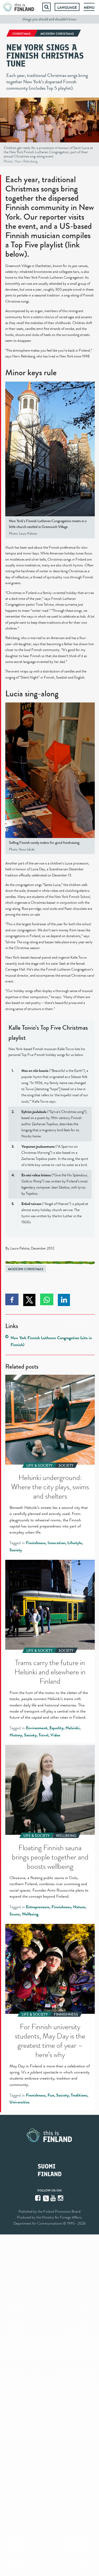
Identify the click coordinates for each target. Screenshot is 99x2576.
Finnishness (36, 1543)
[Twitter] (46, 2198)
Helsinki (72, 1728)
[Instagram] (61, 2198)
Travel (43, 1735)
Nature (79, 1907)
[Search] (46, 7)
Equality (56, 1728)
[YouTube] (54, 2198)
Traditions (79, 2095)
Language (67, 7)
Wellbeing (30, 1914)
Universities (20, 2102)
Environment (37, 1728)
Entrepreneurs (38, 1907)
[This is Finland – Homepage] (19, 7)
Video (55, 1735)
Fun (51, 2095)
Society (16, 1550)
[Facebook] (38, 2198)
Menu (89, 7)
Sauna (15, 1914)
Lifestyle (75, 1543)
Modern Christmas (26, 1269)
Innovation (56, 1543)
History (16, 1735)
